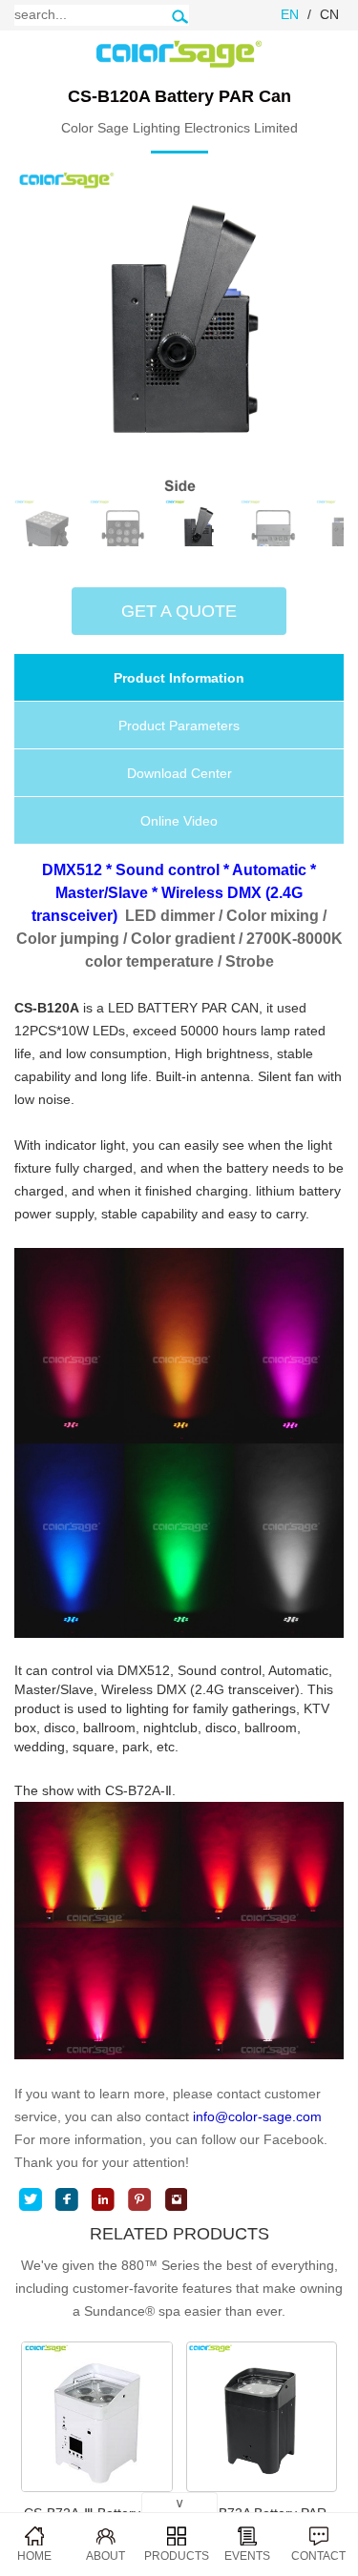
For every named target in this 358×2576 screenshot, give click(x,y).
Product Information (179, 678)
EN (290, 14)
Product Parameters (179, 726)
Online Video (179, 821)
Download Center (179, 773)
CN (329, 14)
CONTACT (318, 2556)
